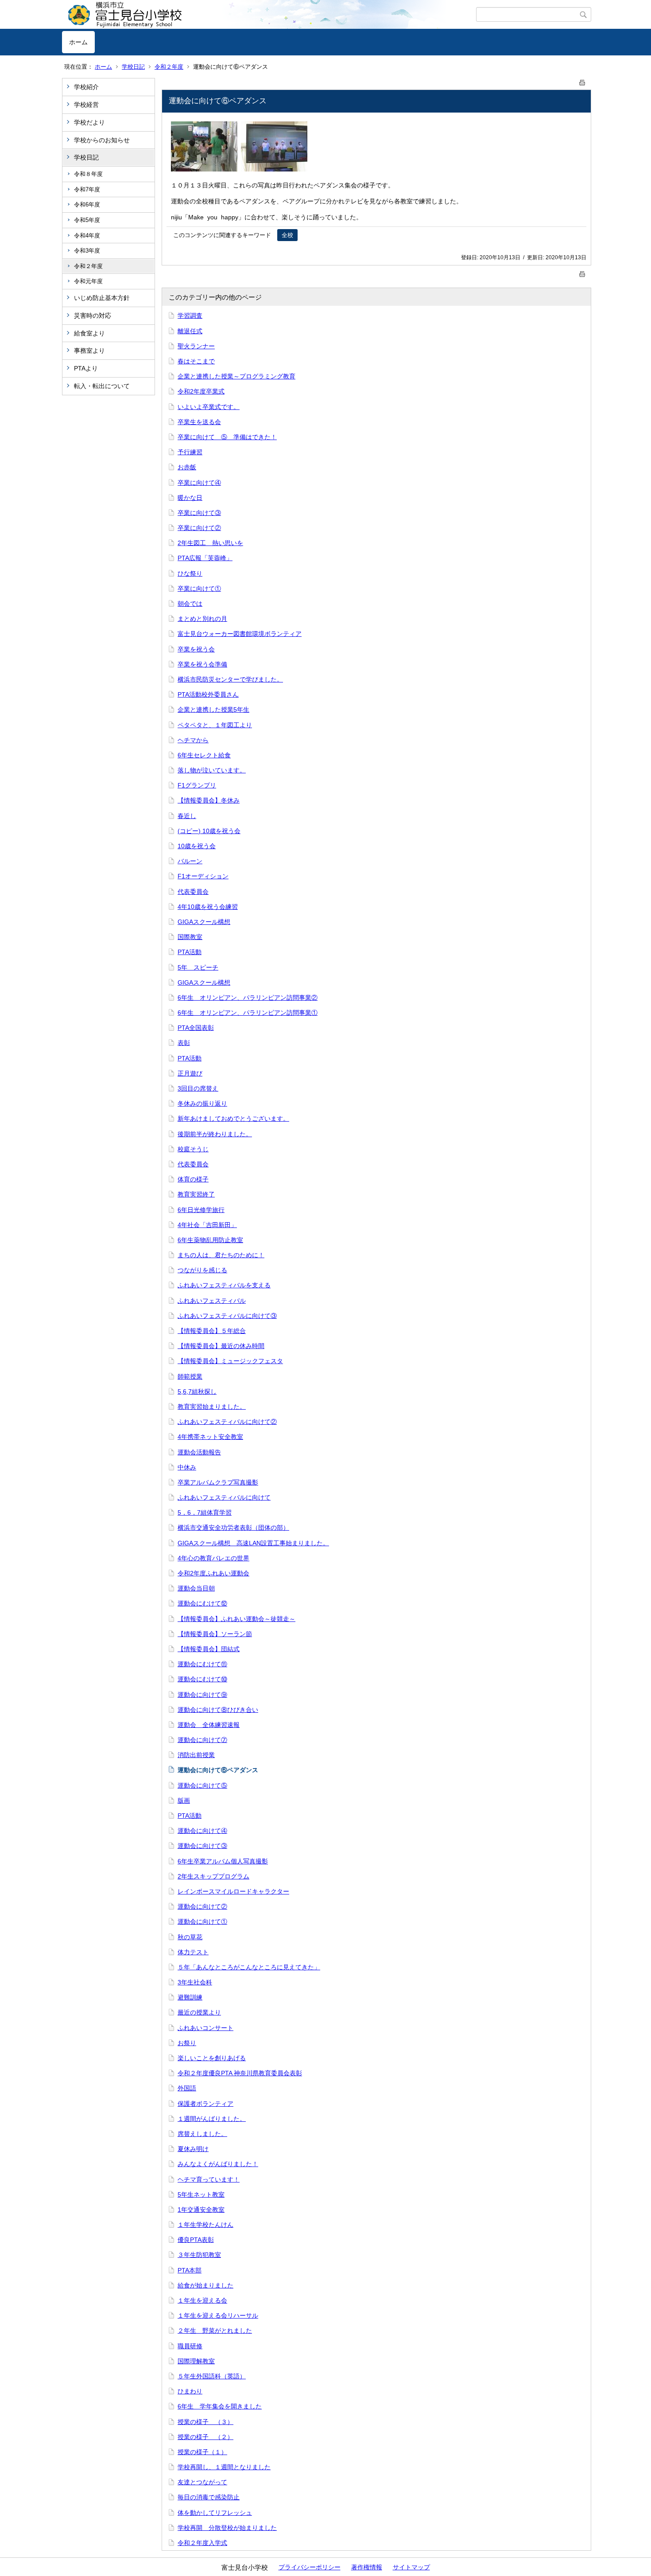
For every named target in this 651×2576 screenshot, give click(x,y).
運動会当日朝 (196, 1588)
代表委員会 (193, 892)
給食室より (89, 333)
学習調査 (190, 316)
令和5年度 (87, 220)
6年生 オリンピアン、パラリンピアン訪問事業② (248, 998)
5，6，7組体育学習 (205, 1512)
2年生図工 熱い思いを (210, 543)
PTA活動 (190, 952)
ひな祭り (190, 573)
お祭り (187, 2043)
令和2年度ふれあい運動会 (213, 1573)
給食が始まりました (205, 2285)
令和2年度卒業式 (201, 391)
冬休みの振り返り (202, 1103)
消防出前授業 (196, 1755)
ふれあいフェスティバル (212, 1301)
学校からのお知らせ (102, 140)
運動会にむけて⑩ (202, 1679)
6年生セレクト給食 (204, 755)
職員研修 (190, 2346)
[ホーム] (269, 15)
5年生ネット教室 (201, 2194)
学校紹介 (86, 87)
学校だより (89, 122)
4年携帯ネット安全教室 (210, 1437)
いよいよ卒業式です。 (209, 407)
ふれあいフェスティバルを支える (224, 1285)
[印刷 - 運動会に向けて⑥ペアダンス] (582, 81)
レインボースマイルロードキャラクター (233, 1891)
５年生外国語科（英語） (212, 2376)
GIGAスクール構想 (204, 922)
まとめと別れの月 (202, 619)
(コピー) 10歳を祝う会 (209, 831)
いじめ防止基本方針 (102, 298)
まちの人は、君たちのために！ (221, 1255)
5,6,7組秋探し (197, 1391)
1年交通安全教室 (201, 2210)
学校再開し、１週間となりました (224, 2467)
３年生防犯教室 (199, 2255)
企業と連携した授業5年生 (213, 709)
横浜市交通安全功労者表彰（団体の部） (233, 1528)
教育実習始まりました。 (212, 1407)
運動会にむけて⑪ (202, 1664)
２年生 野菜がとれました (215, 2330)
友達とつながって (202, 2482)
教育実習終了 (196, 1194)
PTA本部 (190, 2270)
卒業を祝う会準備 (202, 664)
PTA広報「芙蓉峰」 (205, 558)
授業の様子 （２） (205, 2437)
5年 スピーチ (198, 967)
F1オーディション (203, 876)
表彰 (184, 1043)
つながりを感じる (202, 1270)
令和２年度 (169, 67)
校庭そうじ (193, 1149)
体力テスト (193, 1952)
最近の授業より (199, 2012)
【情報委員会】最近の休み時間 (221, 1346)
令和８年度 (88, 174)
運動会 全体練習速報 (209, 1725)
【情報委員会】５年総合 (212, 1331)
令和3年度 (87, 251)
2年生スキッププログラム (213, 1876)
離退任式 (190, 331)
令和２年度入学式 (202, 2543)
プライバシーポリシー (310, 2567)
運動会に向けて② (202, 1906)
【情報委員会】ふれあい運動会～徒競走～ (236, 1619)
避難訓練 (190, 1997)
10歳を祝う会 (197, 846)
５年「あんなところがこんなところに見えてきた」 (249, 1967)
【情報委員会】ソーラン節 (215, 1634)
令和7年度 (87, 189)
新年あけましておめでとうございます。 (233, 1118)
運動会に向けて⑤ (202, 1785)
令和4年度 (87, 236)
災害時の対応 (93, 316)
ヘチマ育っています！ (209, 2179)
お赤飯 (187, 467)
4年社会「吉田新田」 (207, 1225)
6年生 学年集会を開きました (220, 2406)
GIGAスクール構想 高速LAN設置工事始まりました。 (253, 1543)
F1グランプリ (197, 785)
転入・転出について (102, 386)
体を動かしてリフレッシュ (215, 2513)
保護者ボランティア (205, 2104)
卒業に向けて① (199, 588)
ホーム (78, 42)
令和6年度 (87, 205)
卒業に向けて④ (199, 483)
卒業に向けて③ (199, 513)
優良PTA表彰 (196, 2240)
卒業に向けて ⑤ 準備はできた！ (227, 437)
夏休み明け (193, 2149)
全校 (287, 235)
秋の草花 (190, 1937)
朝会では (190, 604)
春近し (187, 816)
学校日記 (133, 67)
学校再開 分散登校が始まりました (227, 2528)
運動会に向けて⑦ (202, 1740)
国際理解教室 (196, 2361)
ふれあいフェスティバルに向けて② (227, 1422)
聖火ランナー (196, 346)
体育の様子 (193, 1179)
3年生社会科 (195, 1982)
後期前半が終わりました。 (215, 1134)
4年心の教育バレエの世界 (213, 1558)
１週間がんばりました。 (212, 2119)
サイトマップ (411, 2567)
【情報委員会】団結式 (209, 1649)
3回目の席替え (198, 1088)
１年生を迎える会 (202, 2300)
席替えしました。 (202, 2134)
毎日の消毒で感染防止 (209, 2497)
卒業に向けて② (199, 528)
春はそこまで (196, 361)
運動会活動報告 (199, 1452)
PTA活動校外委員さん (208, 694)
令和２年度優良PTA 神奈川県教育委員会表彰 (240, 2073)
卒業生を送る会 (199, 422)
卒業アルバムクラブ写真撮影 (218, 1482)
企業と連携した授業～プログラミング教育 (236, 376)
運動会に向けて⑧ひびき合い (218, 1710)
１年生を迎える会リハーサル (218, 2315)
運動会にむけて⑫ (202, 1603)
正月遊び (190, 1073)
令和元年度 (88, 281)
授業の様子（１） (202, 2452)
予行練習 (190, 452)
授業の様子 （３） (205, 2422)
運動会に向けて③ (202, 1846)
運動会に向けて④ (202, 1831)
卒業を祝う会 (196, 649)
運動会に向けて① (202, 1921)
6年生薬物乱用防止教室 (210, 1240)
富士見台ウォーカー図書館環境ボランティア (240, 634)
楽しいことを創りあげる (212, 2058)
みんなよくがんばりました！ (218, 2164)
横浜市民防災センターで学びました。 (230, 679)
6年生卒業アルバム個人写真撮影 (223, 1861)
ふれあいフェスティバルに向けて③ (227, 1316)
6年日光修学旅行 (201, 1210)
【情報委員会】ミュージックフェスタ (230, 1361)
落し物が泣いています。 (212, 770)
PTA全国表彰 (196, 1028)
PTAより (86, 368)
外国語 (187, 2088)
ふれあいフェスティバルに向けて (224, 1497)
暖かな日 (190, 498)
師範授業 (190, 1376)
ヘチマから (193, 740)
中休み (187, 1467)
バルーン (190, 861)
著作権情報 (367, 2567)
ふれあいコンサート (205, 2028)
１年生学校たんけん (205, 2225)
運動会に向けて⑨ (202, 1695)
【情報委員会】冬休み (209, 800)
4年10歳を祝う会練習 (208, 907)
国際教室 (190, 937)
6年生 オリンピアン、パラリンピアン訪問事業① (248, 1013)
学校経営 (86, 105)
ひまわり (190, 2391)
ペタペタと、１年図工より (215, 725)
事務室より (89, 351)
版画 (184, 1800)
